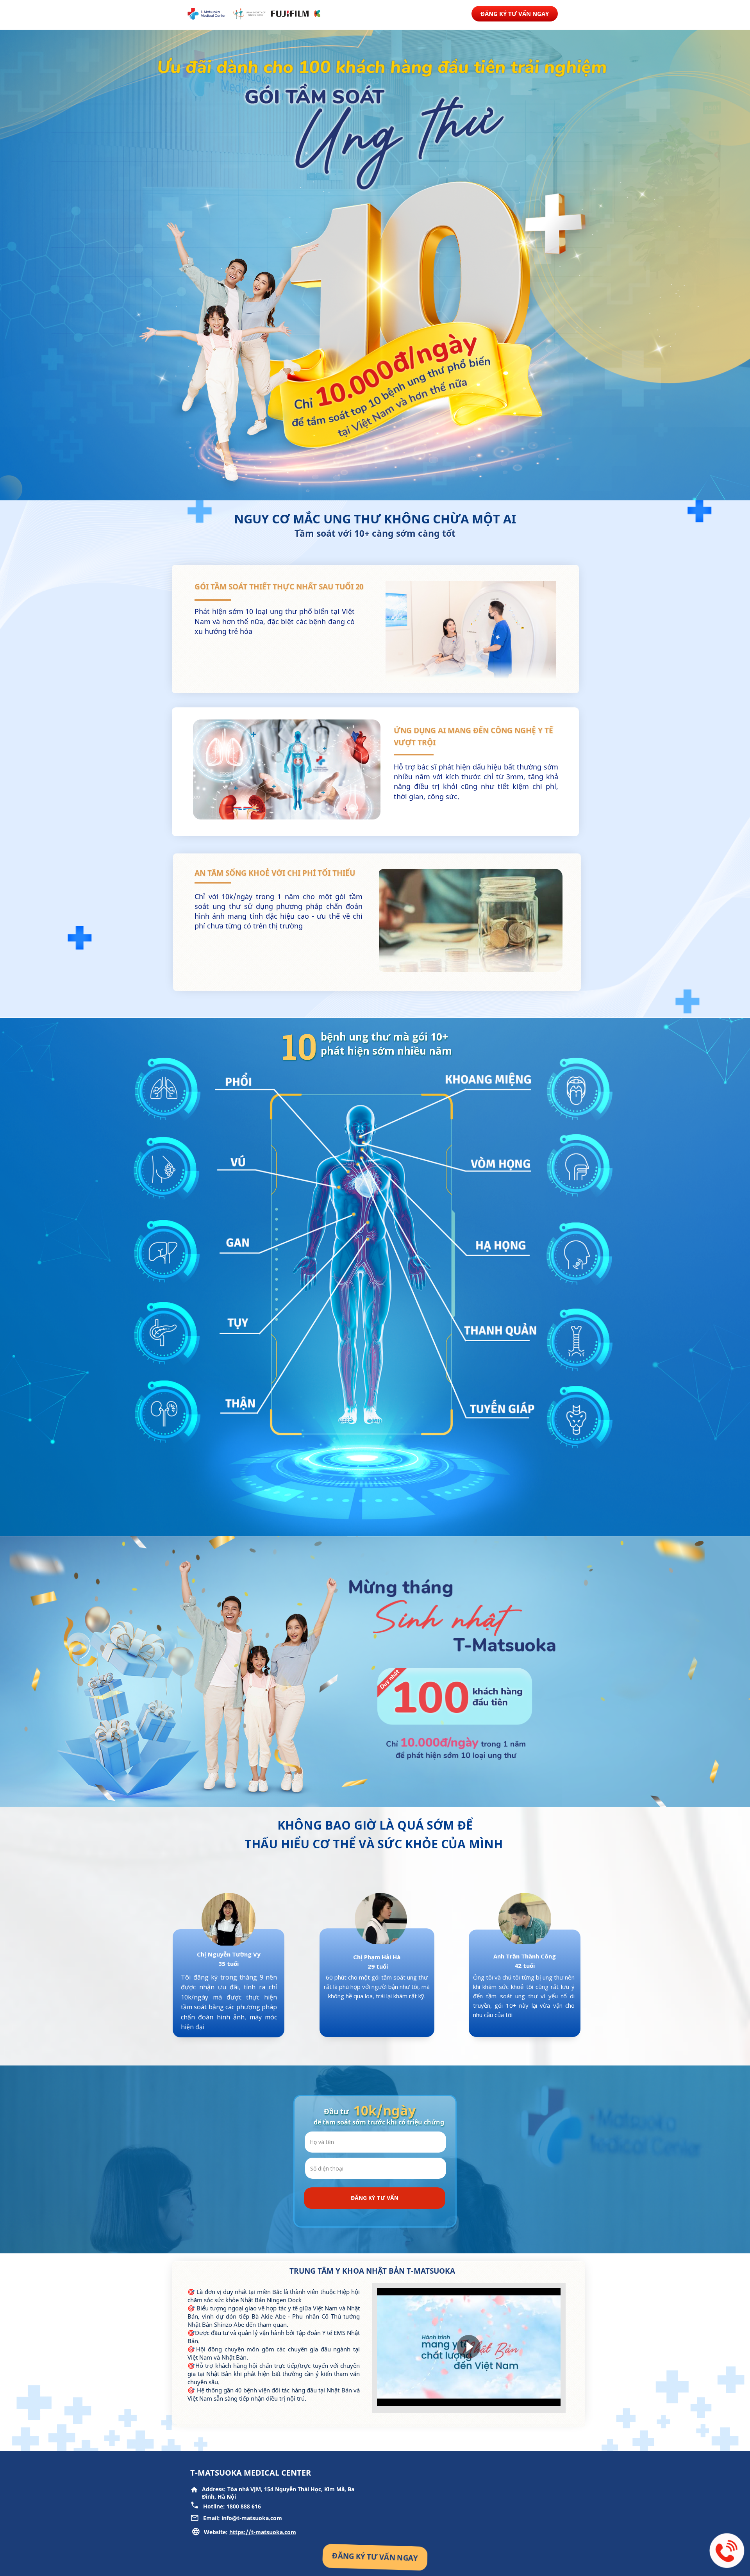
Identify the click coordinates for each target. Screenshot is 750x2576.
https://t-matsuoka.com (263, 2532)
